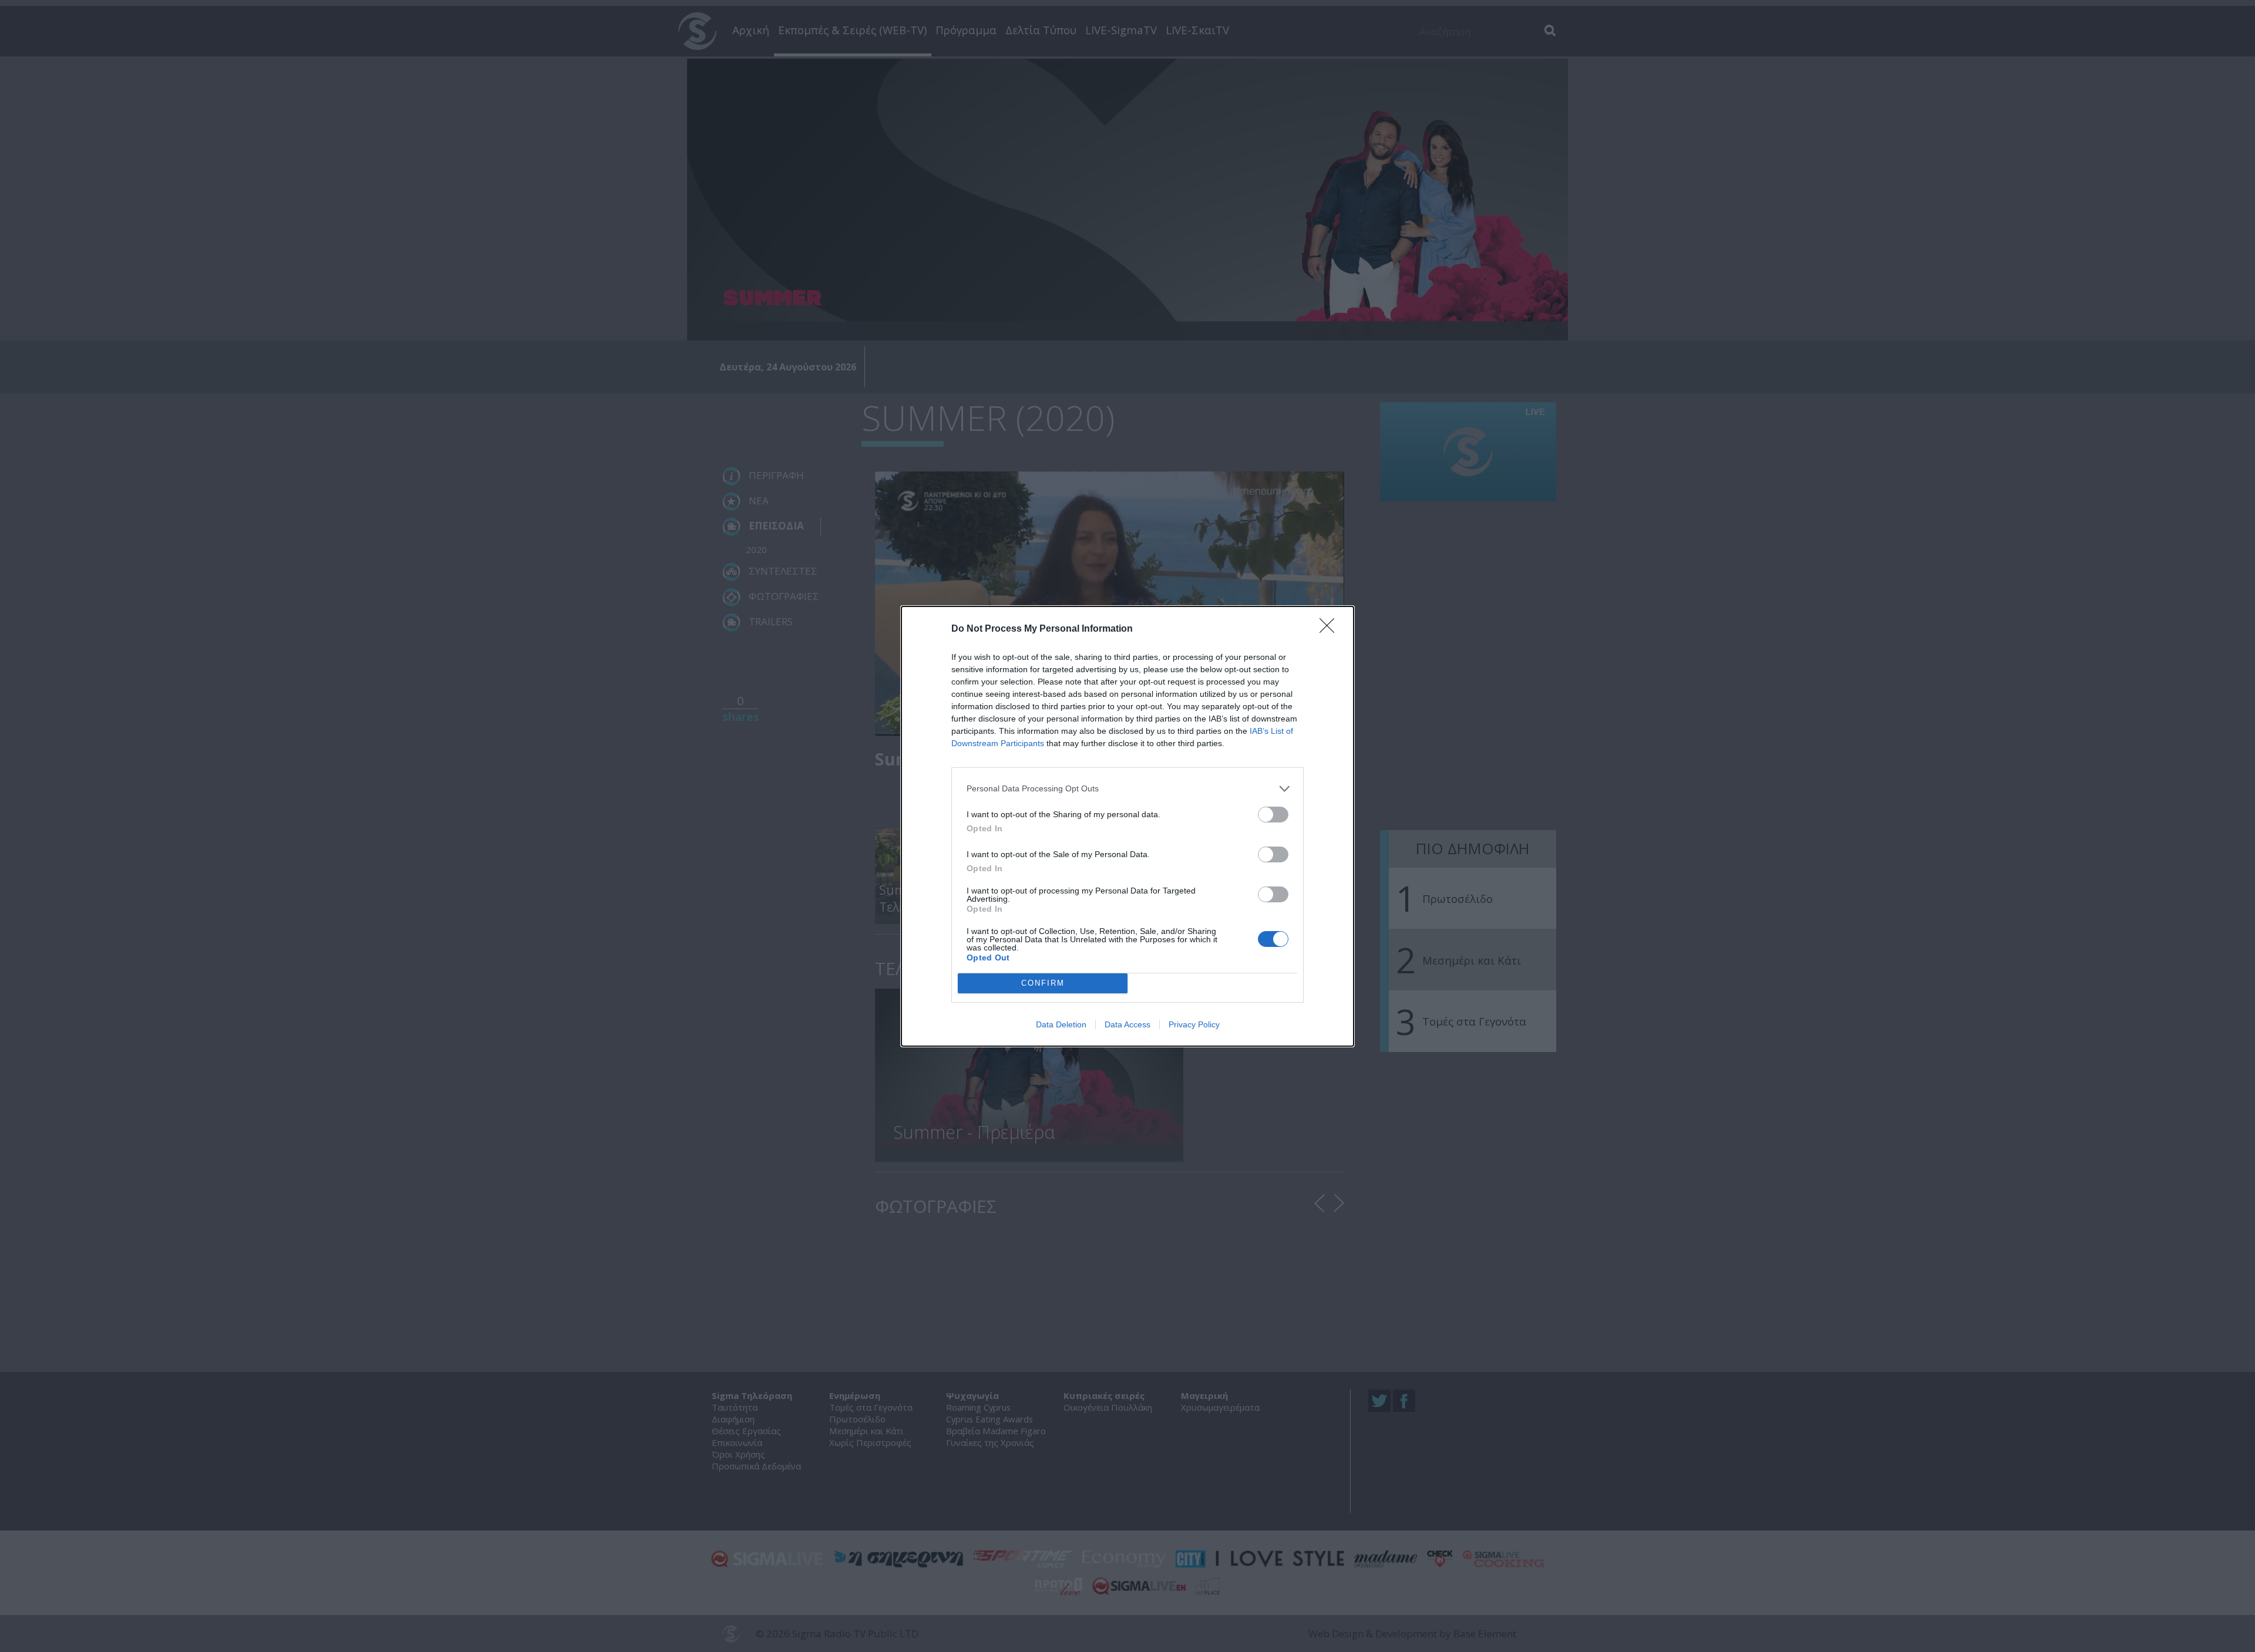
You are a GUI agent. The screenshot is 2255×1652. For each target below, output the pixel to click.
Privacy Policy (1194, 1024)
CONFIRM (1043, 983)
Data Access (1127, 1024)
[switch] (1273, 815)
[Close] (1331, 629)
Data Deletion (1061, 1024)
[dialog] (1127, 826)
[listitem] (1127, 789)
